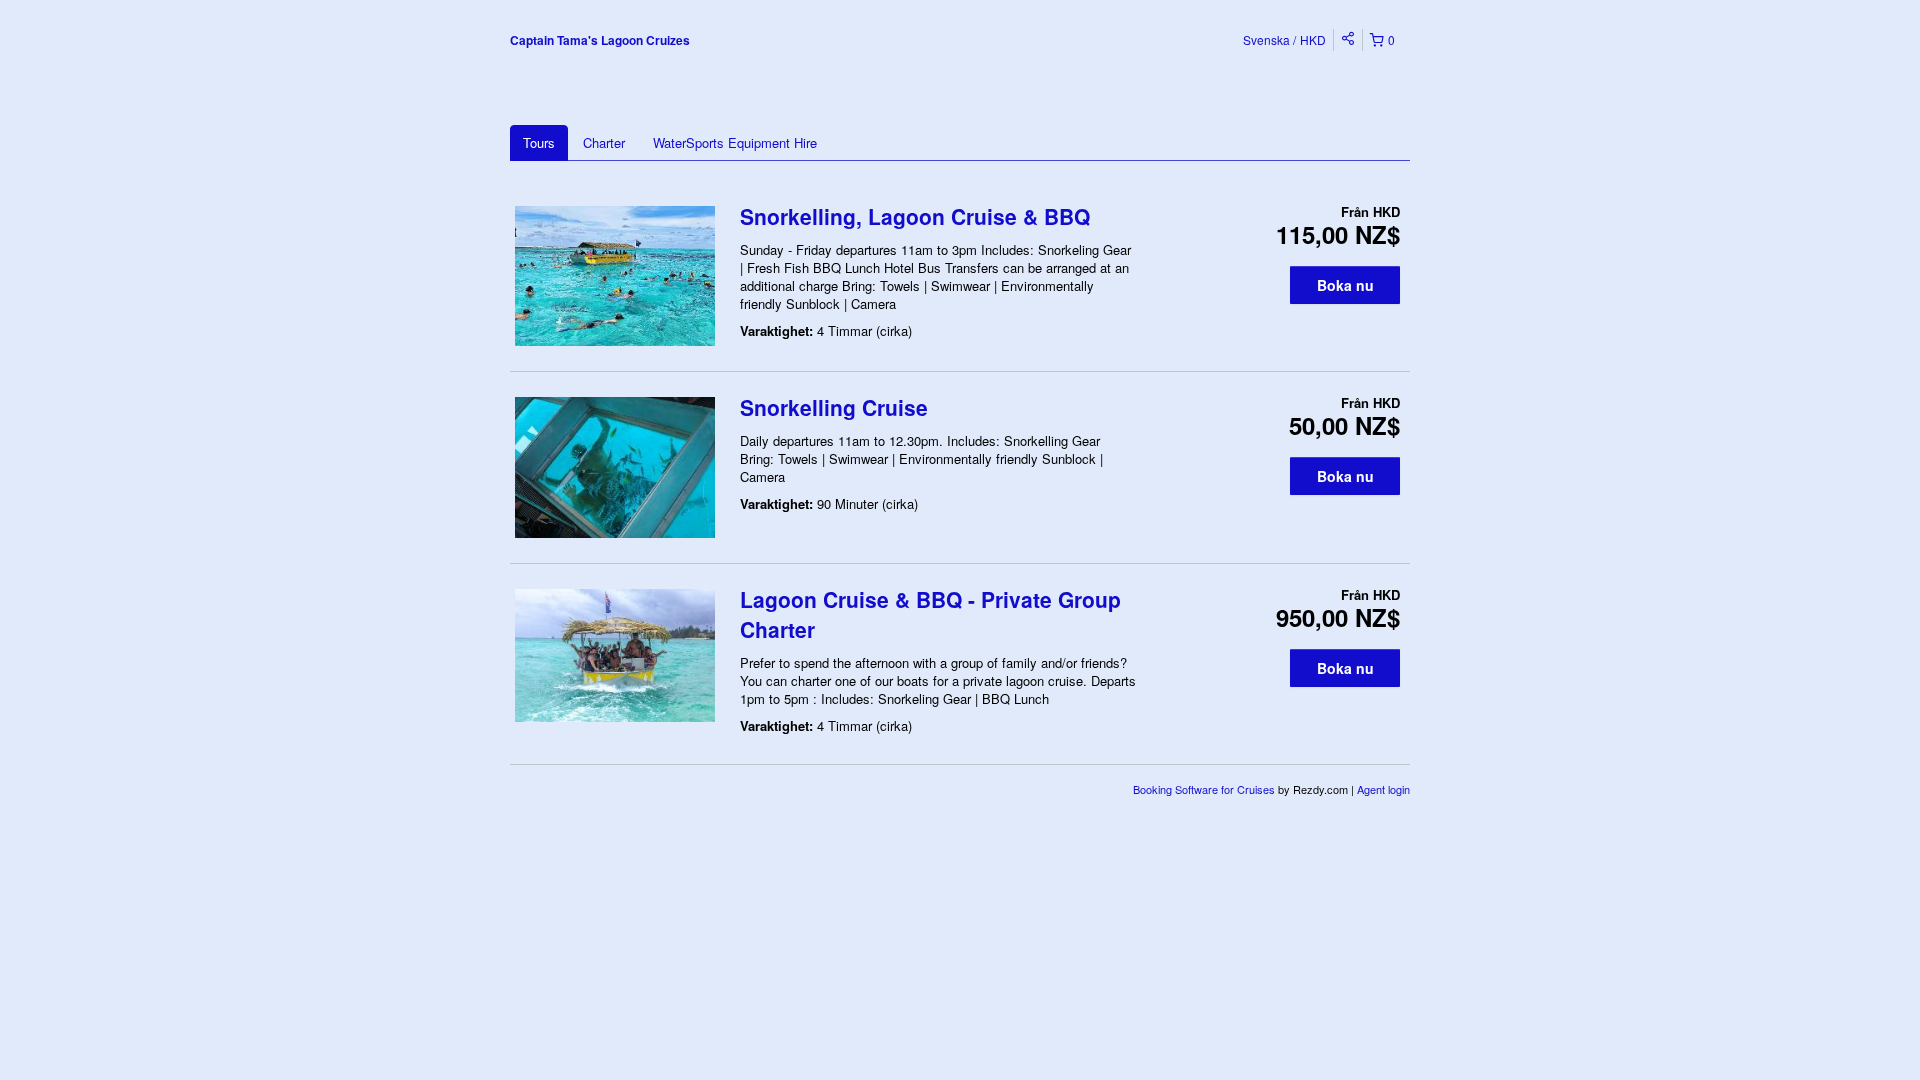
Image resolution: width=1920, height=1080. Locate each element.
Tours (539, 142)
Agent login (1383, 789)
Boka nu (1345, 285)
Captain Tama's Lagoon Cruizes (600, 40)
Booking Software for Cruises (1205, 789)
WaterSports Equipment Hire (735, 142)
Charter (604, 142)
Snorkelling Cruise (834, 407)
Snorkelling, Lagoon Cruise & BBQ (915, 216)
